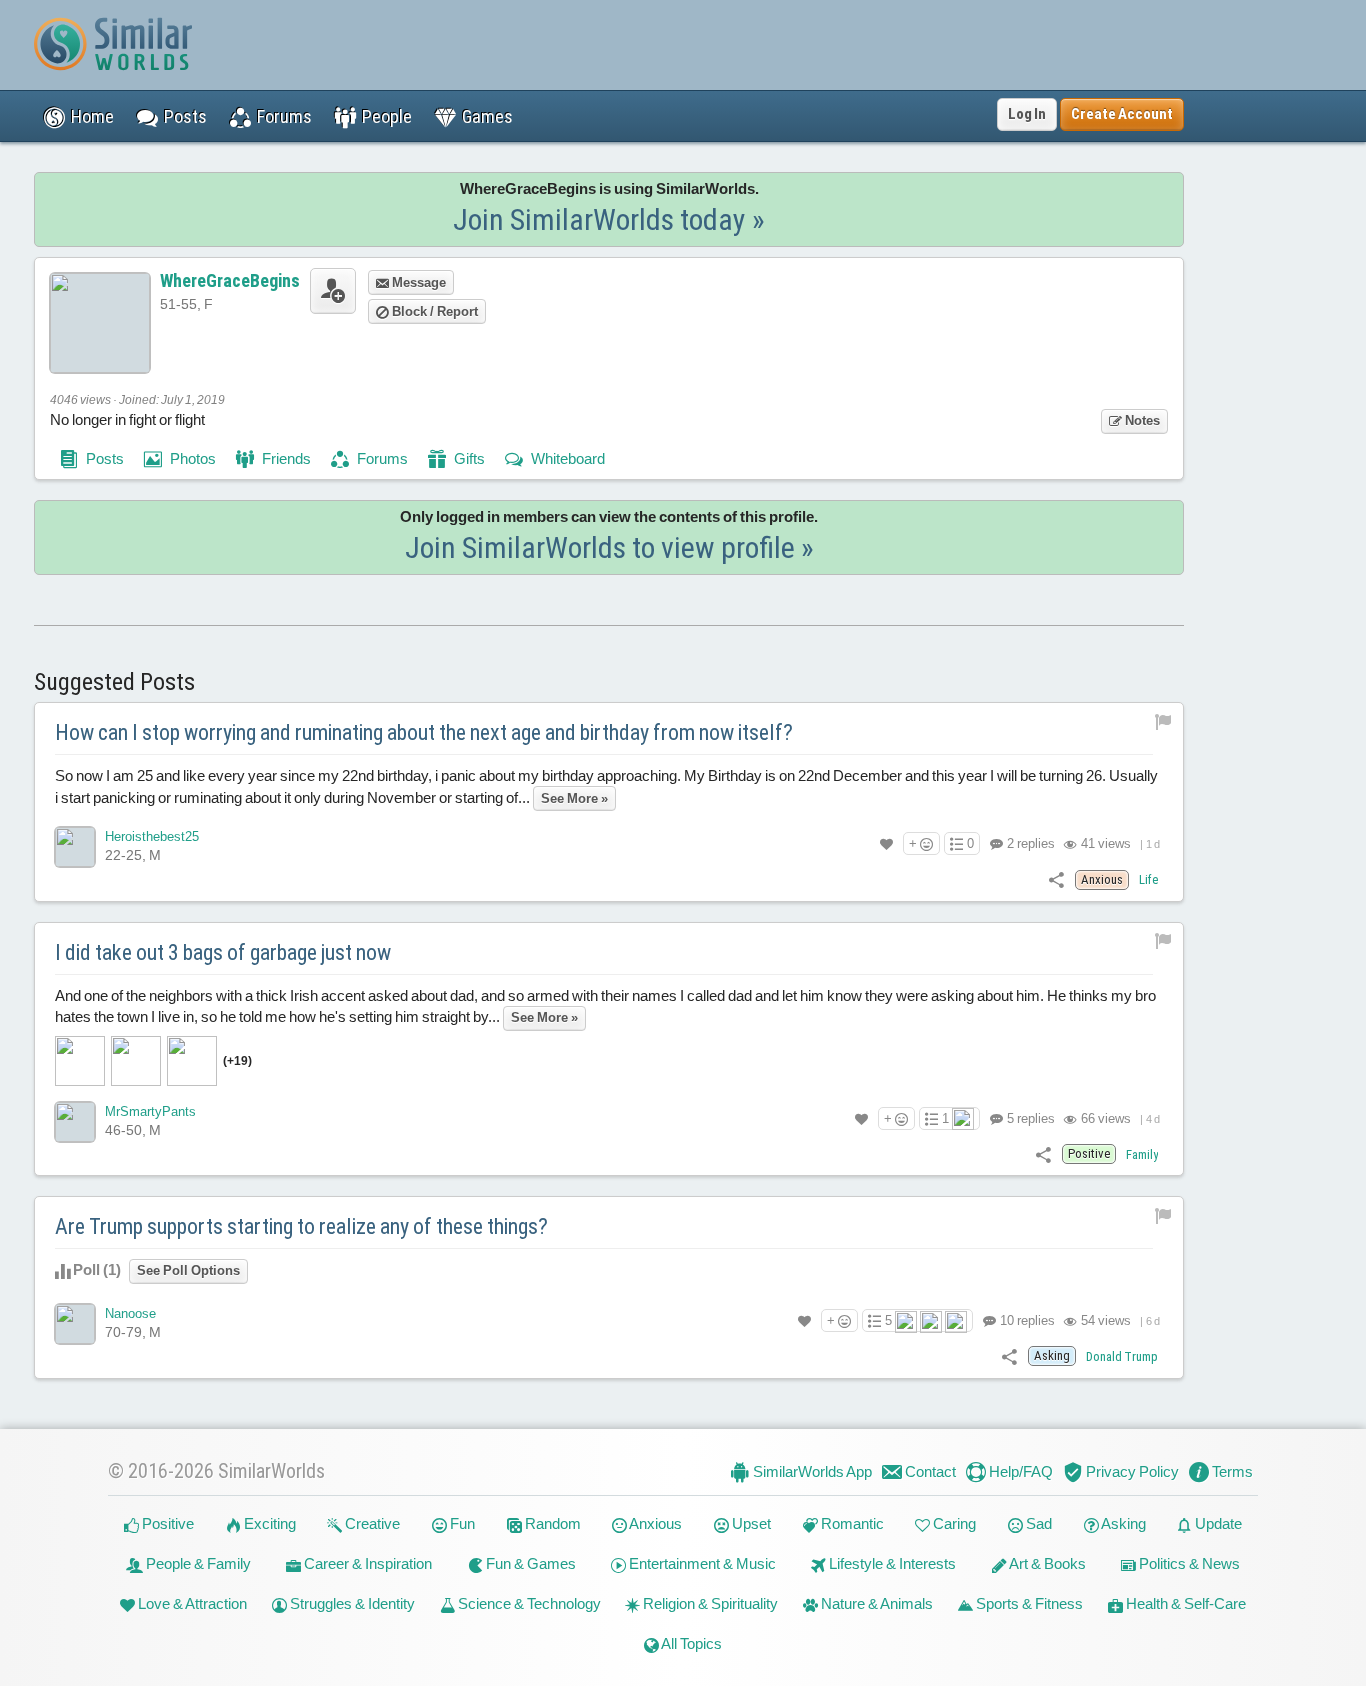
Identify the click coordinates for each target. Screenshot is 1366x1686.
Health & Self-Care (1184, 1603)
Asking (1122, 1523)
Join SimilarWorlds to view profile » (609, 547)
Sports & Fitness (1028, 1603)
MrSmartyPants (150, 1111)
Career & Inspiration (366, 1563)
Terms (1231, 1471)
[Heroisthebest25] (75, 847)
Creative (371, 1523)
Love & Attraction (191, 1603)
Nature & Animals (875, 1603)
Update (1217, 1523)
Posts (103, 458)
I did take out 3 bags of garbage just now (223, 952)
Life (1148, 879)
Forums (381, 458)
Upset (750, 1523)
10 (1026, 1320)
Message (417, 282)
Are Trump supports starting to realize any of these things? (301, 1226)
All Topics (690, 1643)
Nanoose (130, 1313)
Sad (1037, 1523)
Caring (953, 1523)
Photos (191, 458)
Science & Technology (528, 1603)
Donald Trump (1122, 1356)
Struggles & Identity (351, 1603)
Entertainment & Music (701, 1563)
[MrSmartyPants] (75, 1122)
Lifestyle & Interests (891, 1563)
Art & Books (1046, 1563)
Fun (461, 1523)
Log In (1027, 114)
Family (1142, 1154)
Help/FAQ (1019, 1471)
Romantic (851, 1523)
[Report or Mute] (1163, 720)
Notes (1141, 420)
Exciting (268, 1523)
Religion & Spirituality (709, 1603)
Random (551, 1523)
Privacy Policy (1131, 1471)
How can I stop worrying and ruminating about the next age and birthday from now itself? (424, 732)
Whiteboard (566, 458)
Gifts (468, 458)
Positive (166, 1523)
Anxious (654, 1523)
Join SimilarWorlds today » (609, 219)
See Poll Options (188, 1270)
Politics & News (1188, 1563)
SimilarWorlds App (811, 1471)
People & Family (197, 1563)
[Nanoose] (75, 1324)
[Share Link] (1056, 878)
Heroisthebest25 (152, 836)
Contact (929, 1471)
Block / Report (433, 311)
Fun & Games (529, 1563)
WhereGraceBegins (230, 280)
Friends (285, 458)
